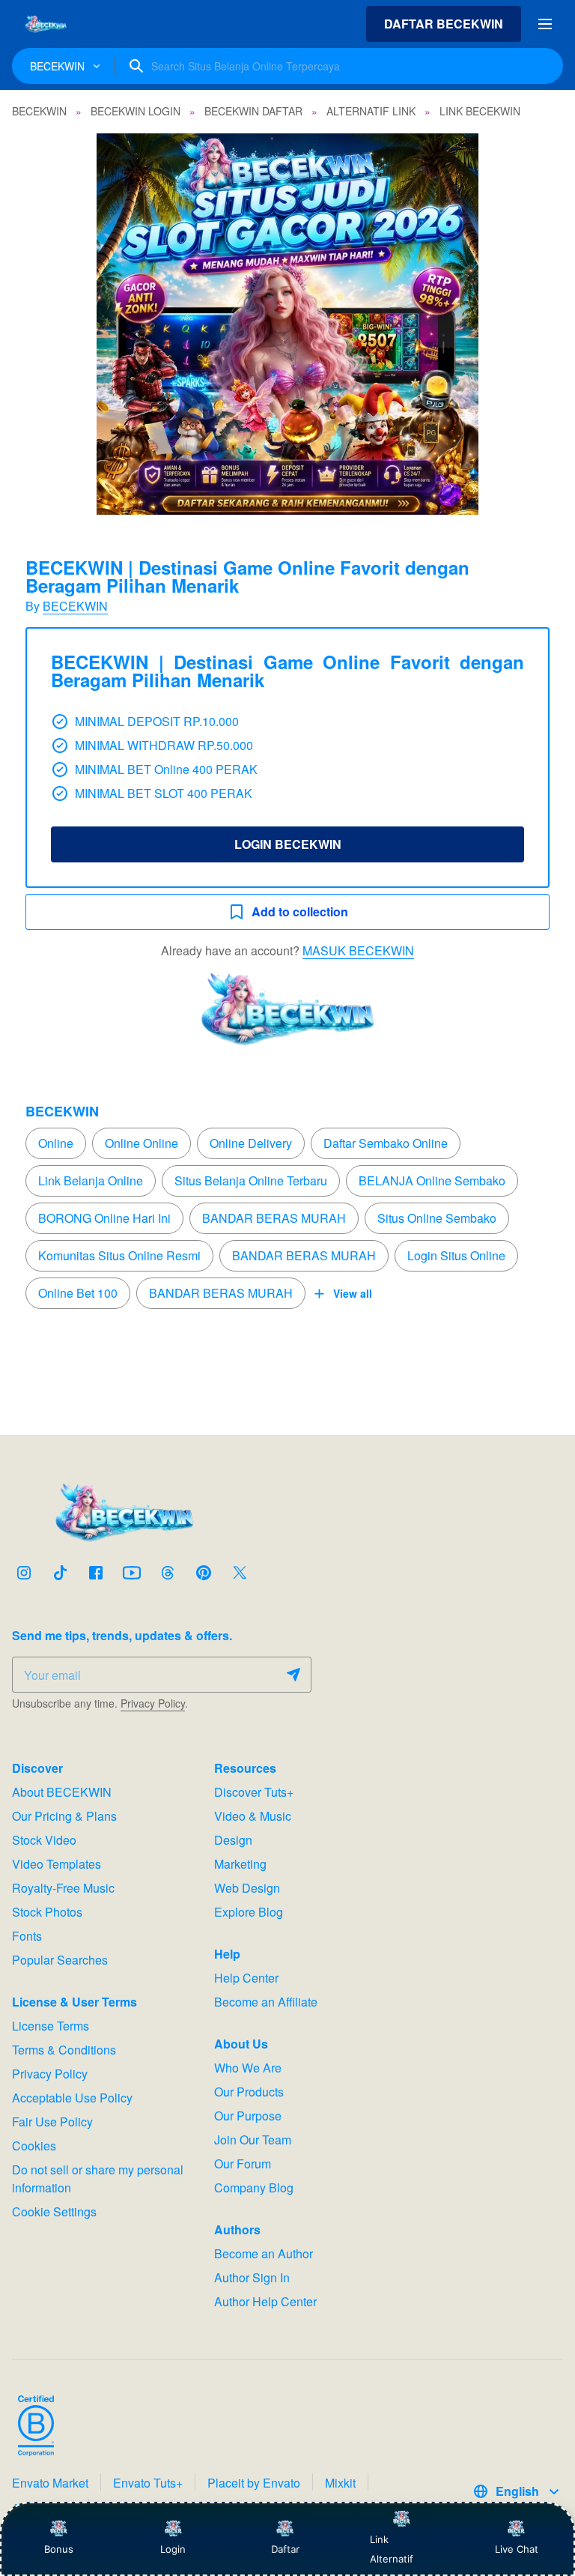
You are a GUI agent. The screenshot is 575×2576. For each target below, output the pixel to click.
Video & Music (253, 1816)
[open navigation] (545, 24)
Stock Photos (47, 1912)
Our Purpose (248, 2116)
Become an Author (264, 2253)
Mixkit (340, 2483)
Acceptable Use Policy (72, 2098)
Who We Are (248, 2068)
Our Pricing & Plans (64, 1816)
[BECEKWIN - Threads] (168, 1573)
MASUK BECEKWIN (358, 950)
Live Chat (517, 2549)
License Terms (51, 2026)
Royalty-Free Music (63, 1888)
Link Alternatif (392, 2549)
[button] (287, 324)
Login (173, 2549)
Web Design (247, 1888)
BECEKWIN (75, 606)
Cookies (34, 2146)
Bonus (59, 2549)
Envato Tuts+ (148, 2483)
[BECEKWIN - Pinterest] (204, 1573)
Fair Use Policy (52, 2122)
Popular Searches (60, 1960)
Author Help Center (265, 2301)
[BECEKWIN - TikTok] (60, 1573)
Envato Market (50, 2483)
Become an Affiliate (266, 2002)
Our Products (249, 2092)
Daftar (285, 2549)
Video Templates (57, 1864)
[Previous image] (31, 324)
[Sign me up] (293, 1675)
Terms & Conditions (64, 2050)
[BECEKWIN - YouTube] (132, 1573)
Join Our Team (253, 2140)
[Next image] (544, 324)
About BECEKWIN (62, 1792)
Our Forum (243, 2164)
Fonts (27, 1936)
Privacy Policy (153, 1703)
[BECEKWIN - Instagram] (24, 1573)
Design (233, 1840)
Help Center (246, 1978)
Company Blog (254, 2188)
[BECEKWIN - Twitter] (240, 1573)
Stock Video (44, 1840)
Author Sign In (252, 2277)
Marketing (240, 1864)
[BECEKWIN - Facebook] (96, 1573)
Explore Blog (249, 1912)
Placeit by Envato (254, 2483)
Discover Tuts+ (254, 1792)
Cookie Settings (54, 2211)
